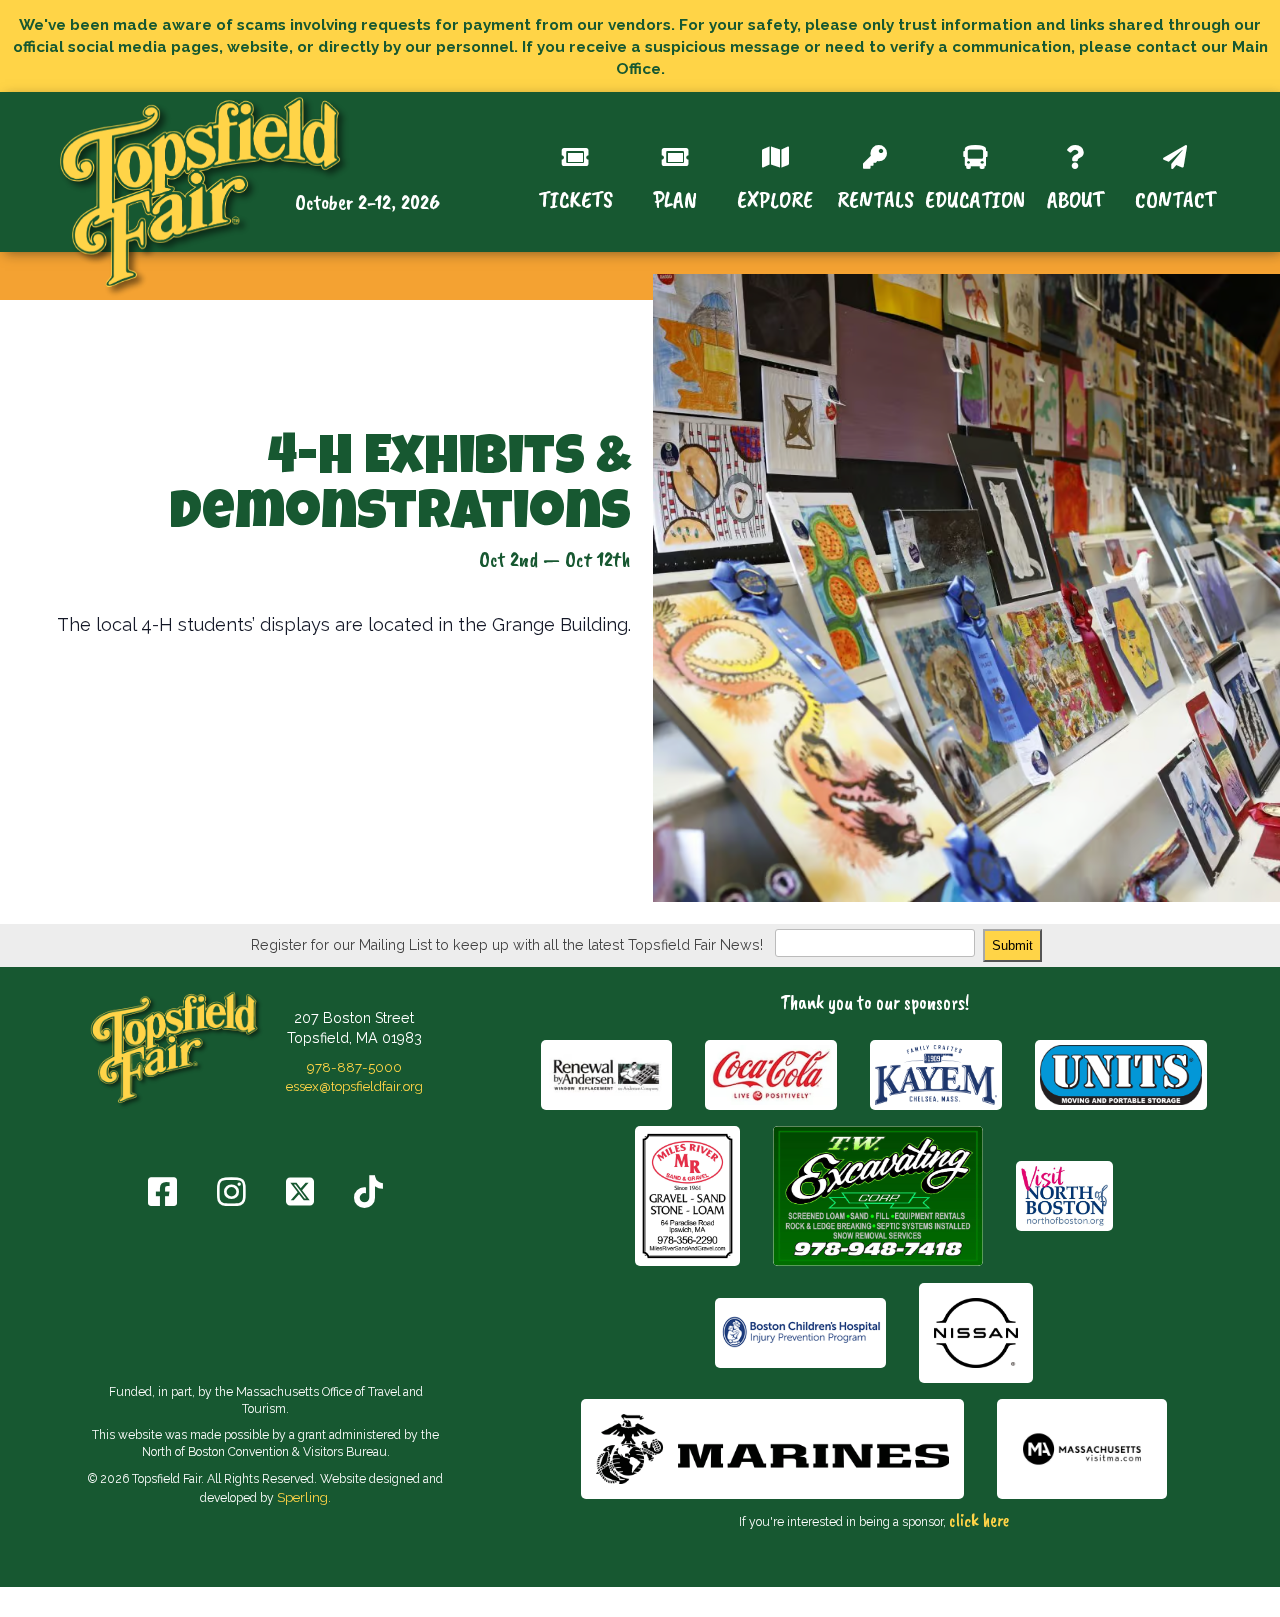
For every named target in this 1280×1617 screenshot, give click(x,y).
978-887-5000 (354, 1067)
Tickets (575, 197)
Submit (1012, 945)
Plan (675, 197)
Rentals (875, 197)
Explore (775, 197)
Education (975, 197)
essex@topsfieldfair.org (354, 1086)
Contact (1175, 197)
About (1075, 197)
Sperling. (304, 1497)
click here (979, 1520)
